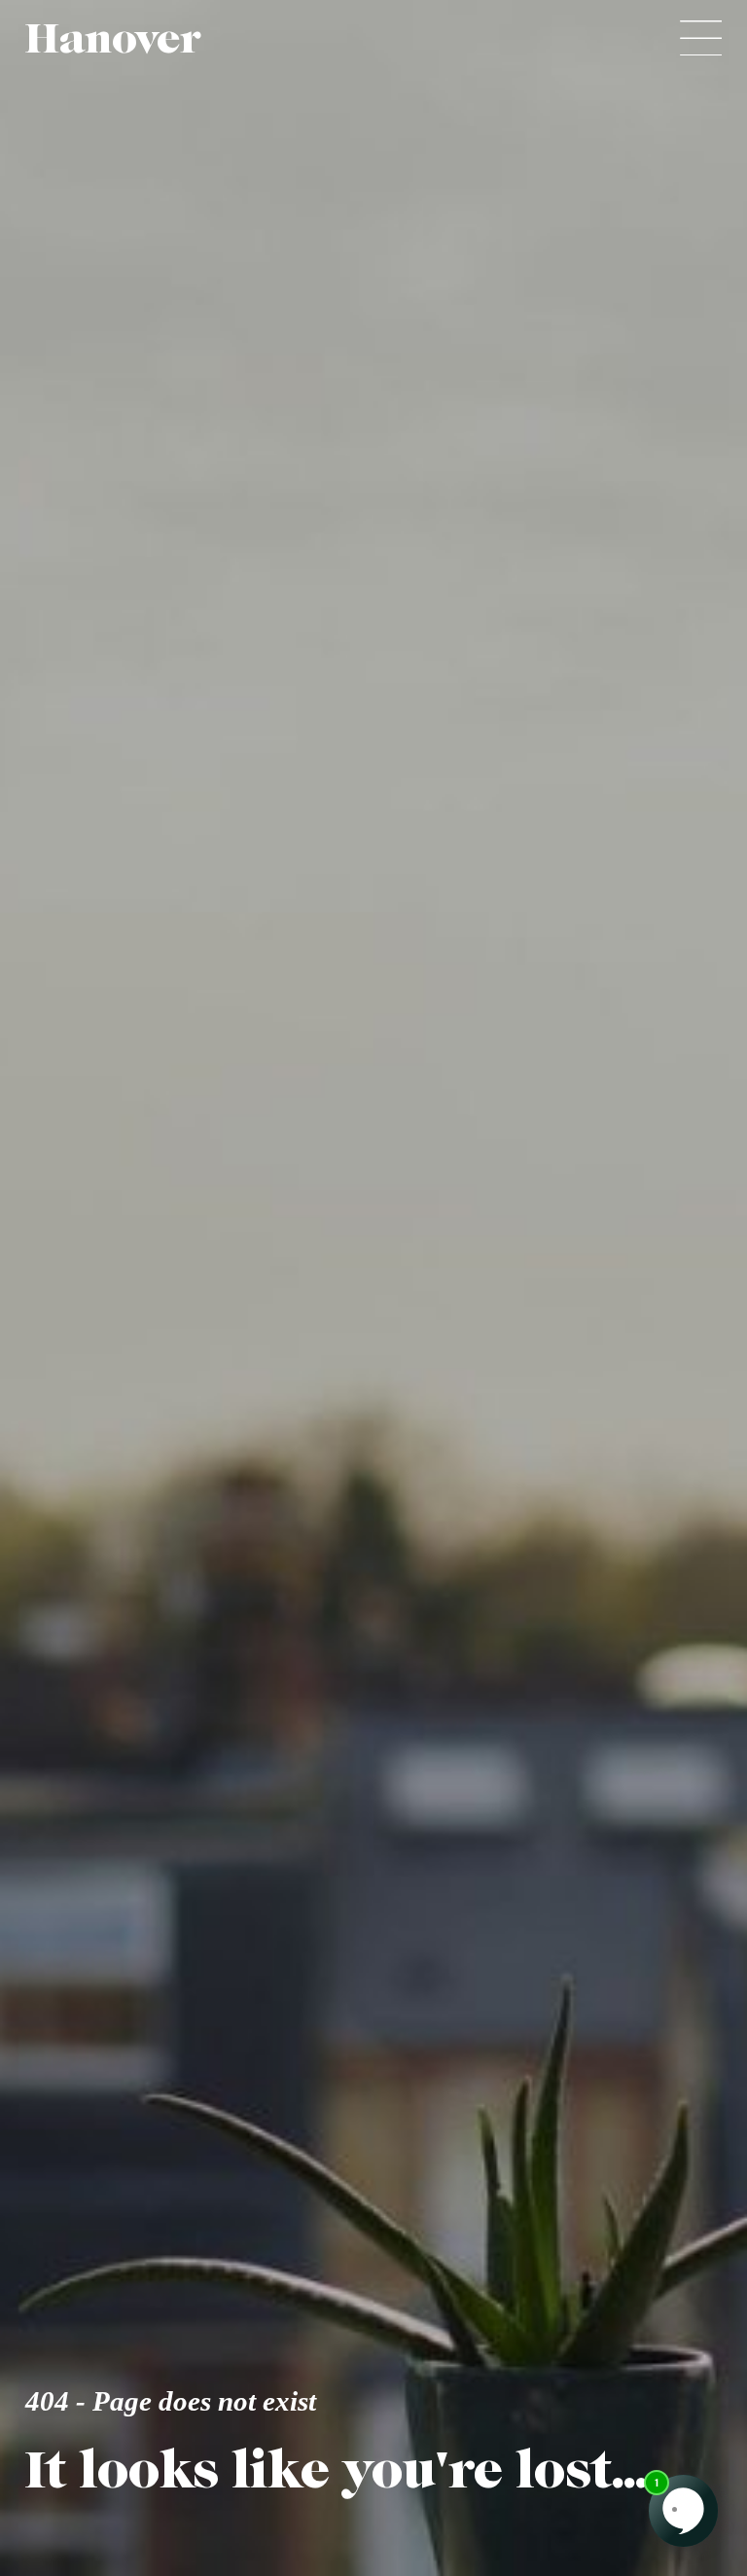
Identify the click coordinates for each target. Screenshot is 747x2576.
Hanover (113, 38)
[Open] (701, 38)
